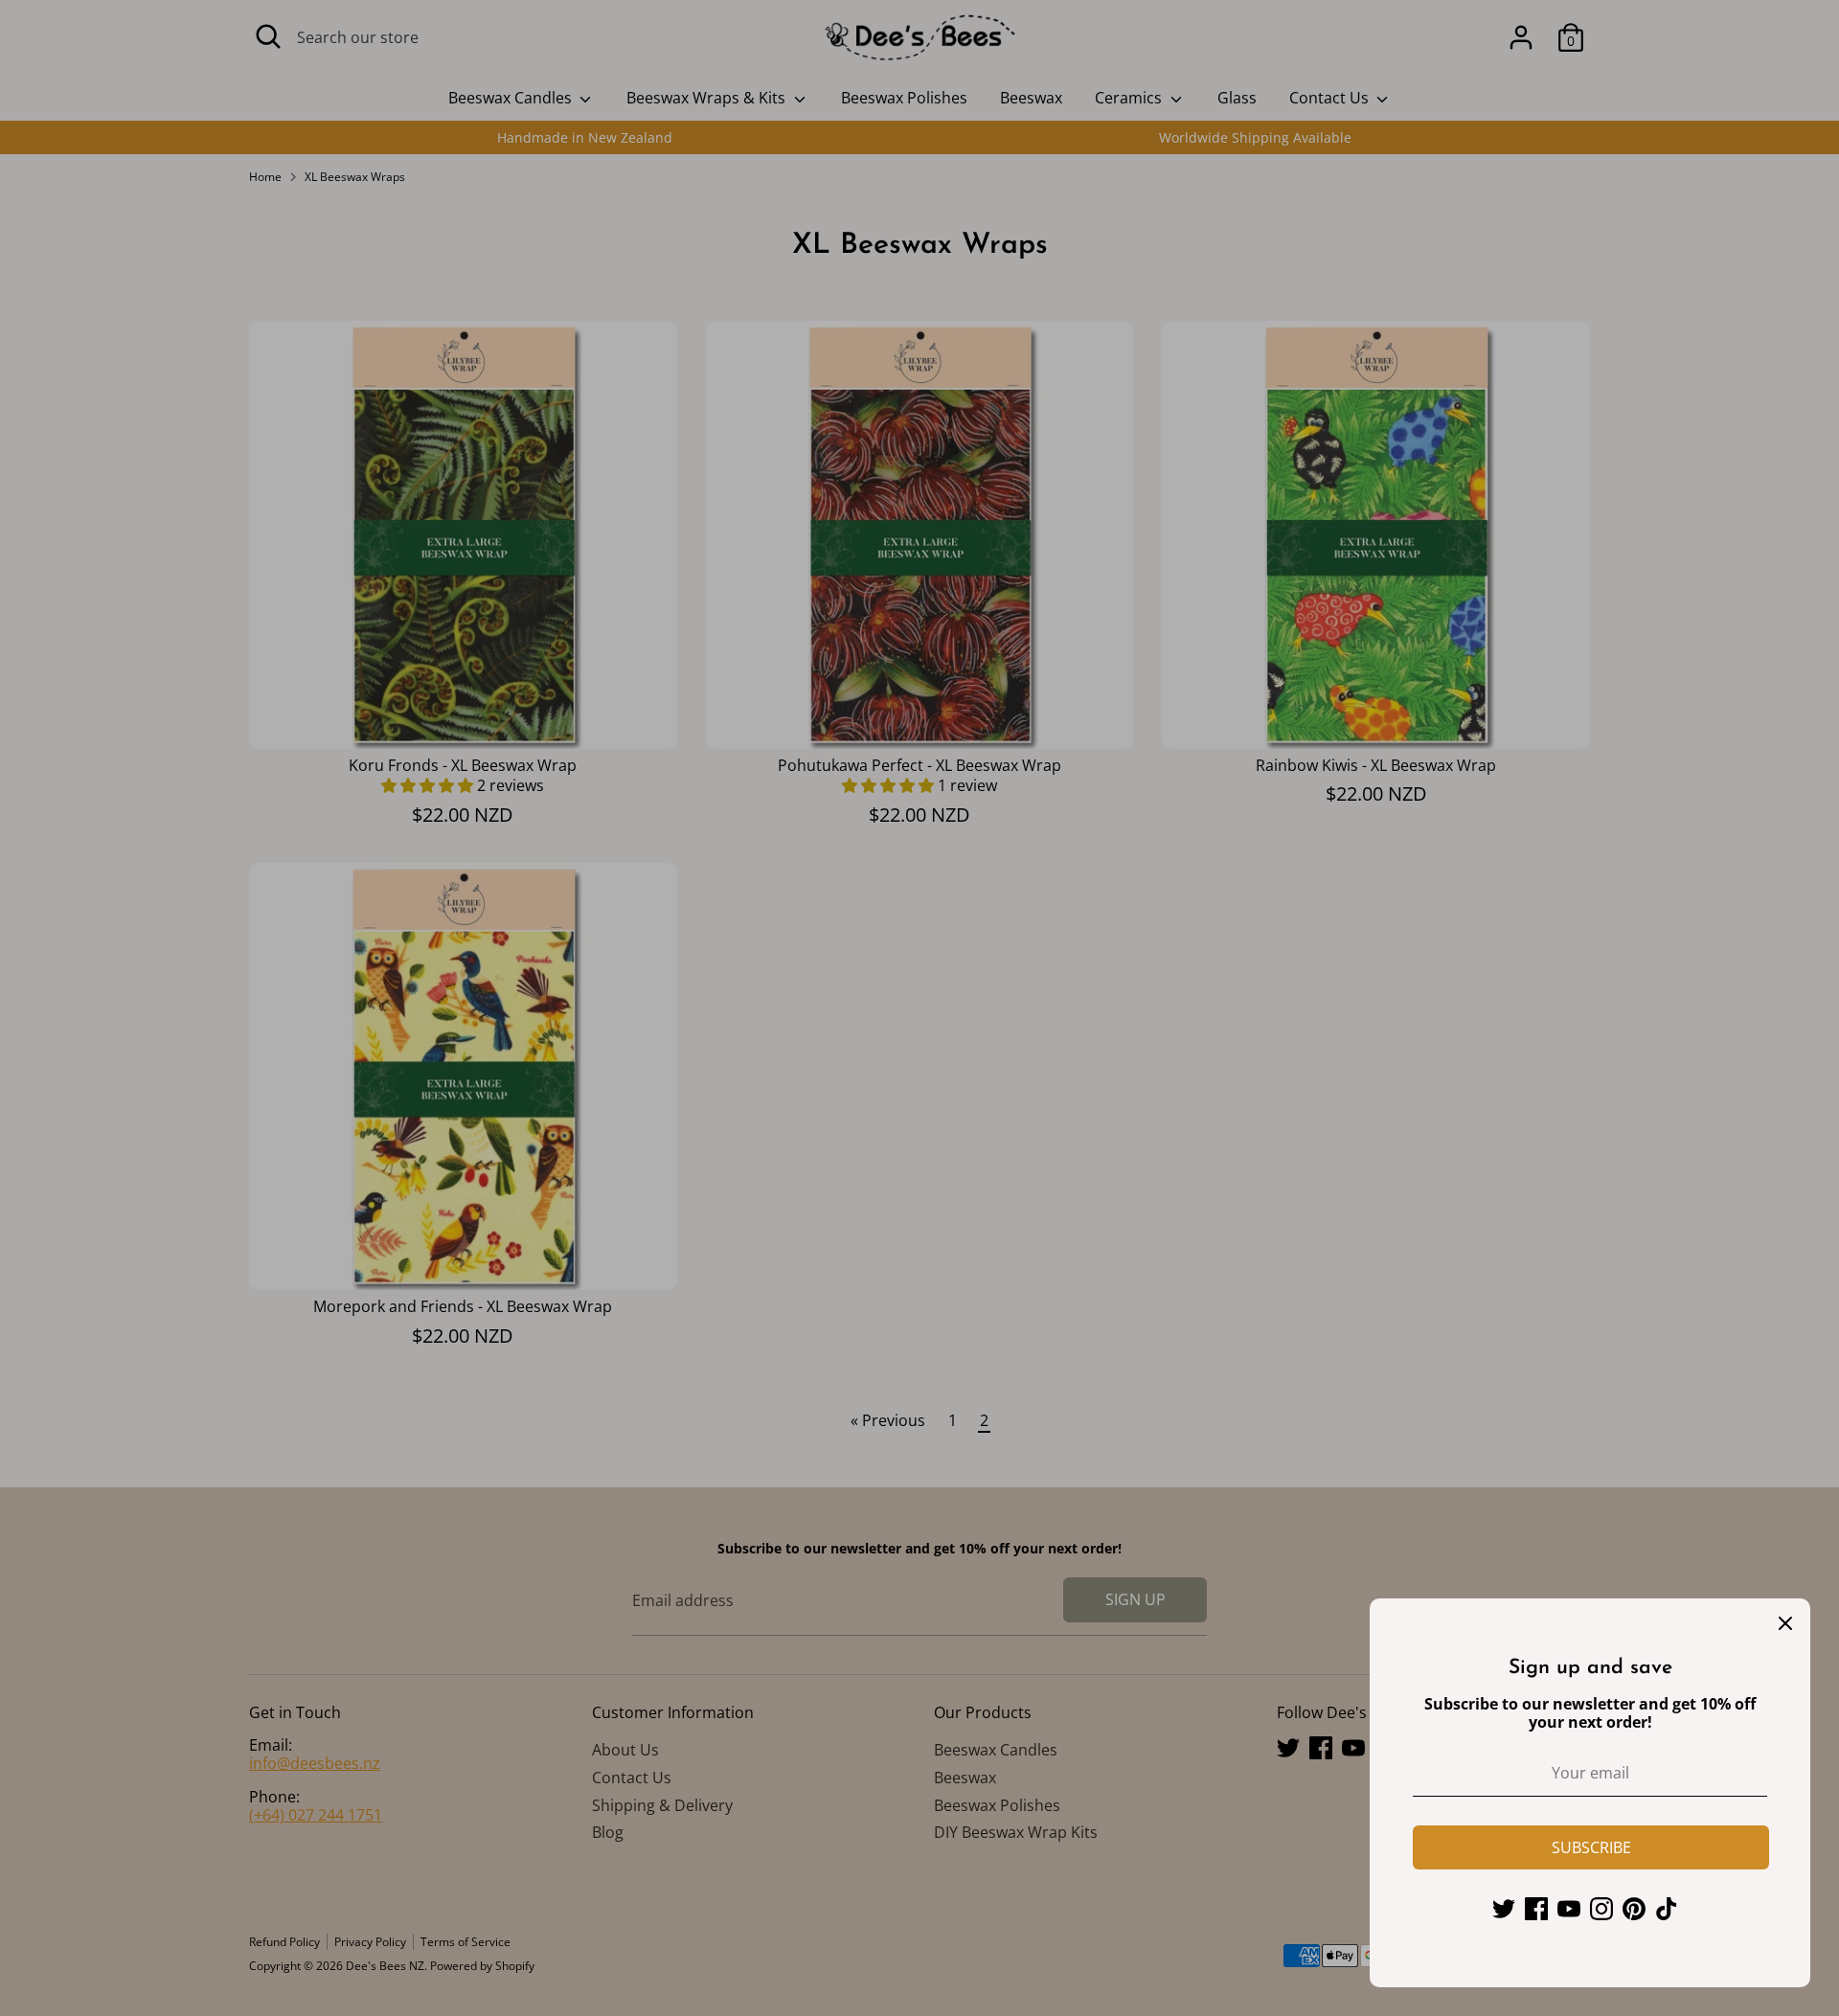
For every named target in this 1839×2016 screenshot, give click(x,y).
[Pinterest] (1634, 1909)
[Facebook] (1536, 1909)
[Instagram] (1601, 1909)
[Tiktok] (1667, 1909)
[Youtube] (1569, 1909)
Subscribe (1591, 1847)
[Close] (1785, 1623)
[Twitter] (1504, 1909)
